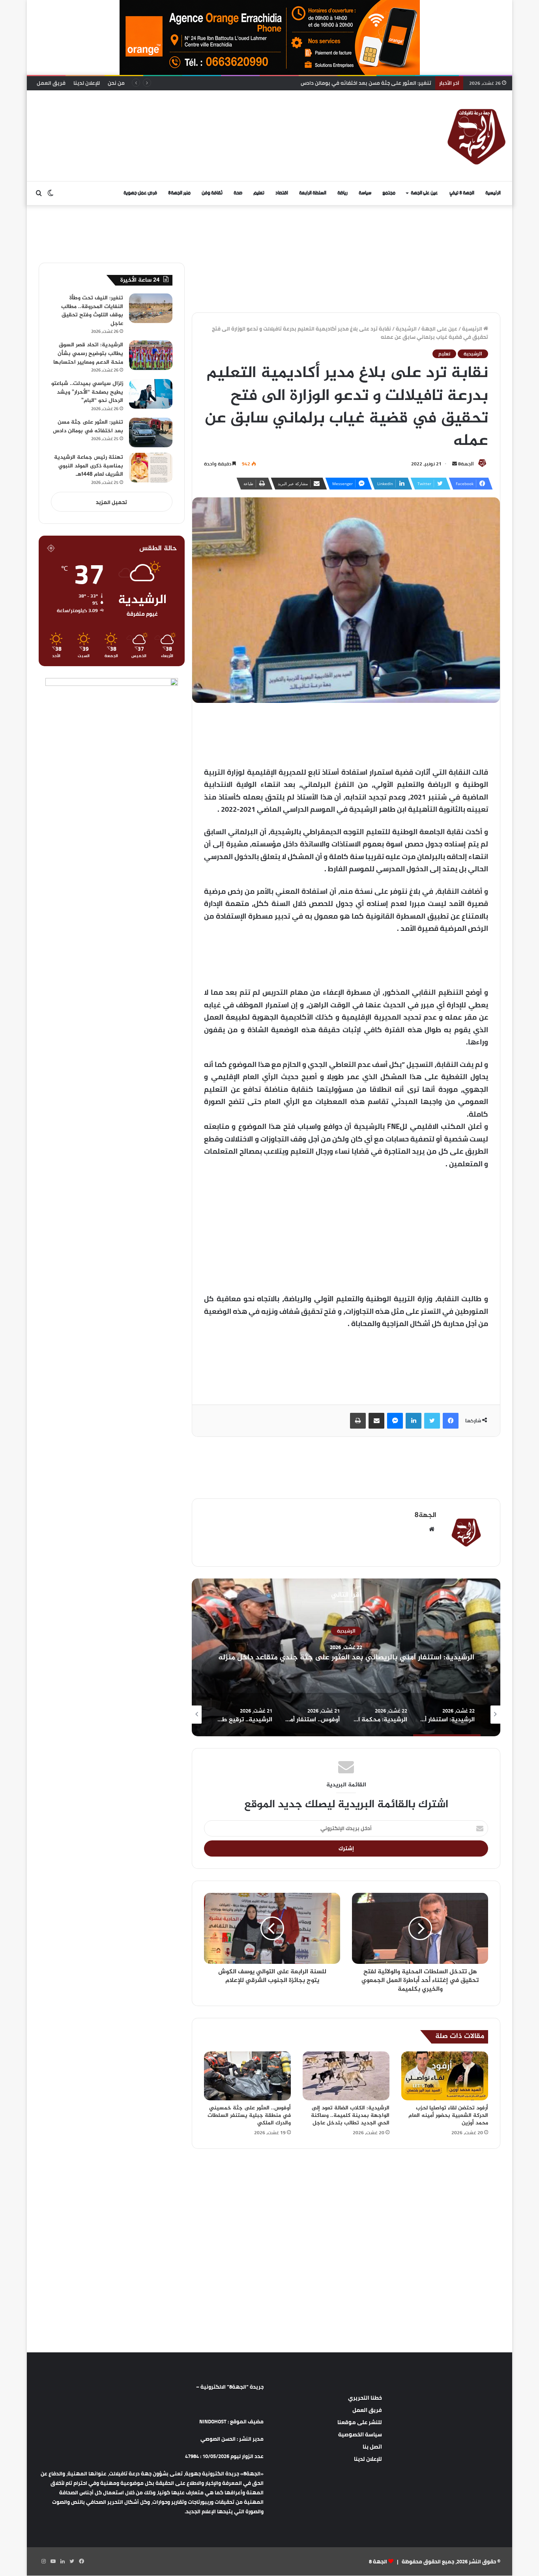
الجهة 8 (378, 2561)
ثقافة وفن (212, 193)
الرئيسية (493, 193)
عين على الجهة (424, 193)
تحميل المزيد (111, 502)
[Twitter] (432, 1421)
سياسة (365, 193)
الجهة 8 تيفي (462, 193)
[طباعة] (358, 1421)
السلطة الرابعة (313, 193)
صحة (238, 193)
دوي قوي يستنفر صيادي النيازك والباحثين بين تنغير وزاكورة (363, 83)
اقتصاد (282, 193)
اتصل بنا (372, 2447)
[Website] (432, 1529)
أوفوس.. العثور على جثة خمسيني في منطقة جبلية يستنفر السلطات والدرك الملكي (249, 2116)
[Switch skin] (51, 193)
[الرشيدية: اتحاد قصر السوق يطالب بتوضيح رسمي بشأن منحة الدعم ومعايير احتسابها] (151, 355)
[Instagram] (43, 2561)
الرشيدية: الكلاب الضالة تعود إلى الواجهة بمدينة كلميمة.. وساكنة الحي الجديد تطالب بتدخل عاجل (350, 2116)
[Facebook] (451, 1421)
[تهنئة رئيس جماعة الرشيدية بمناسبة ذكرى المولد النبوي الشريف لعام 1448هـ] (151, 468)
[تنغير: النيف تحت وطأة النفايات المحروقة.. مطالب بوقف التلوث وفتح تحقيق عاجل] (151, 308)
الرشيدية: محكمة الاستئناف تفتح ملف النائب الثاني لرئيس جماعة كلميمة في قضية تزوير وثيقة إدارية (346, 1657)
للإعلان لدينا (87, 83)
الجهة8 (466, 464)
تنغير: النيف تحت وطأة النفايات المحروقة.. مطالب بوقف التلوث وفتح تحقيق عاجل (92, 311)
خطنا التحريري (365, 2398)
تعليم (259, 193)
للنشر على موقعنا (360, 2422)
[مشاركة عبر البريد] (376, 1421)
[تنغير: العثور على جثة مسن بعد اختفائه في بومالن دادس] (151, 432)
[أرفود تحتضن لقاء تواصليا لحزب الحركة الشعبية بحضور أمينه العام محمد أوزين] (445, 2076)
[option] (346, 1657)
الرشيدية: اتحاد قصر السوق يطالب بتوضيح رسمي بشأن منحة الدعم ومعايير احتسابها (88, 353)
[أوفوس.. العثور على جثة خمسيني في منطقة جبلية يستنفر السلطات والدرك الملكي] (247, 2076)
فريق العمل (51, 83)
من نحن (116, 83)
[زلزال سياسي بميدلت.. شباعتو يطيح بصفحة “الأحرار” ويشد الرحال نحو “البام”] (151, 394)
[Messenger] (395, 1421)
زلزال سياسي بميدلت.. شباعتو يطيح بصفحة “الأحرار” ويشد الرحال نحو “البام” (87, 392)
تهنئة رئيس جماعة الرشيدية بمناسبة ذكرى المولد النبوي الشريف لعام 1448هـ (89, 466)
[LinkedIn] (414, 1421)
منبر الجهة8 (179, 193)
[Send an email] (455, 464)
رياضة (342, 193)
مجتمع (389, 193)
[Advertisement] (189, 116)
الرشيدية (406, 329)
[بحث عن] (39, 193)
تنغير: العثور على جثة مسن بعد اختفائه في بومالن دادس (88, 427)
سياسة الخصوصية (360, 2434)
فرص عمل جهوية (140, 193)
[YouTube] (53, 2561)
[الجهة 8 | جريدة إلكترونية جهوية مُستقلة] (477, 136)
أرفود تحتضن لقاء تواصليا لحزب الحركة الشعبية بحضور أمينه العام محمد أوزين (448, 2116)
